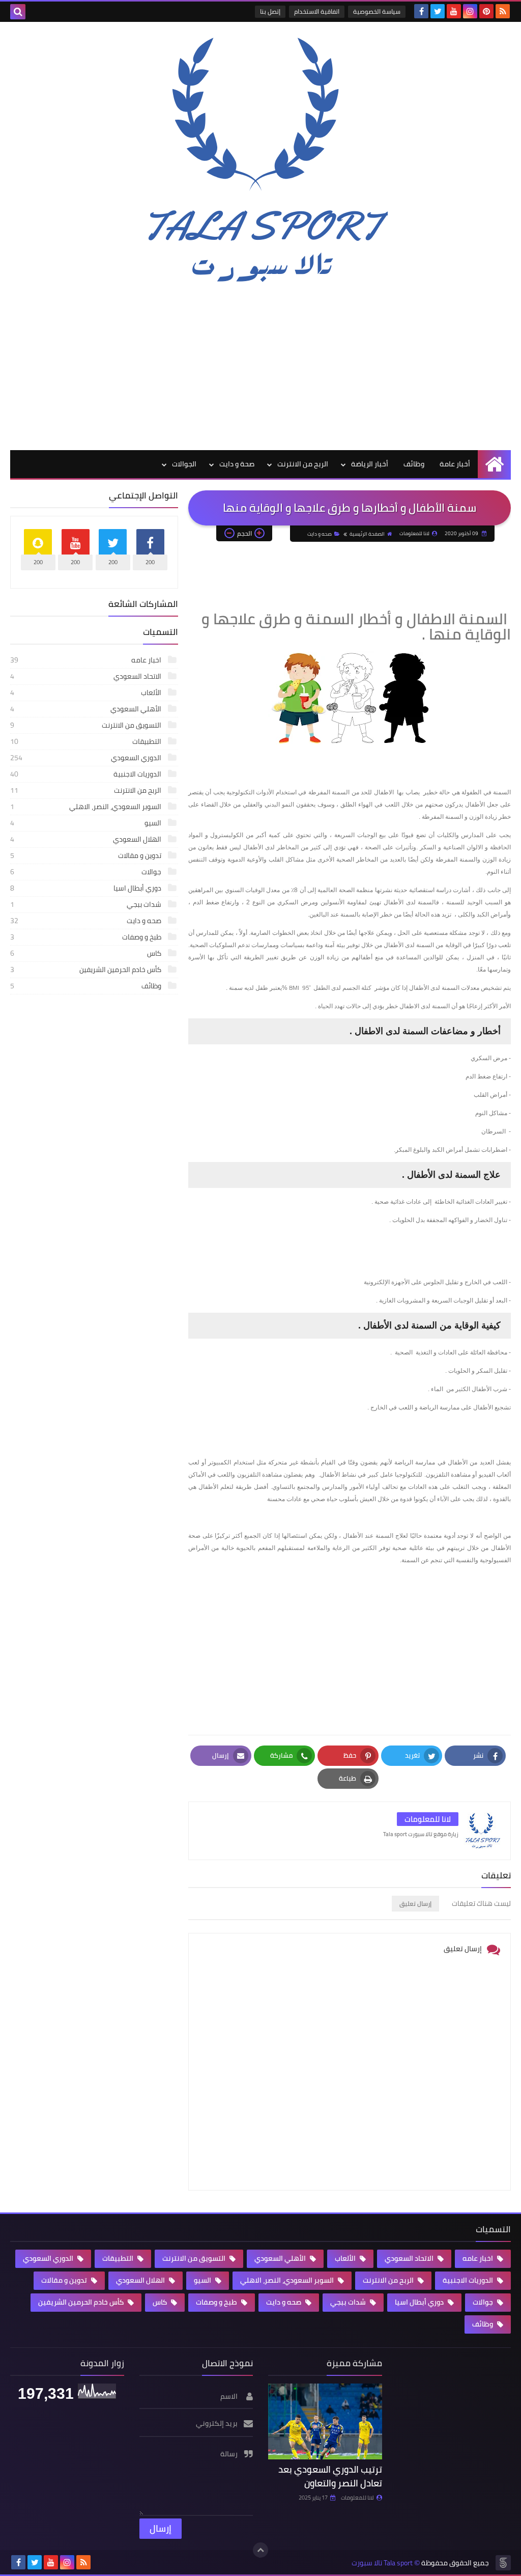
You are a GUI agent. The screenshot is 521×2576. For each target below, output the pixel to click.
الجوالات (184, 464)
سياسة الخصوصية (377, 11)
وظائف (414, 464)
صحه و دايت (320, 534)
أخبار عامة (455, 464)
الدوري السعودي (86, 758)
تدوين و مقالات (86, 855)
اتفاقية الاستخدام (317, 11)
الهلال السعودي (86, 839)
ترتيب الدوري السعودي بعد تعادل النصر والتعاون (330, 2476)
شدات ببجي (86, 904)
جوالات (86, 872)
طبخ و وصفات (86, 937)
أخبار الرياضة (370, 464)
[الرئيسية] (494, 464)
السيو (86, 823)
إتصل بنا (270, 11)
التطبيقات (86, 741)
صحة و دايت (237, 464)
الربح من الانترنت (303, 464)
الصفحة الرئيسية (367, 534)
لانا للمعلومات (357, 2498)
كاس (86, 953)
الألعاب (86, 693)
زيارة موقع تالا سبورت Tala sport (421, 1834)
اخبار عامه (86, 660)
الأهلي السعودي (86, 709)
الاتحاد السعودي (86, 676)
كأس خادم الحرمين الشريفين (86, 970)
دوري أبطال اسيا (86, 888)
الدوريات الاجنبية (86, 774)
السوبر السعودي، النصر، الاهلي (86, 807)
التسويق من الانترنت (86, 725)
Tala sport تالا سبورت (382, 2563)
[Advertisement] (260, 368)
